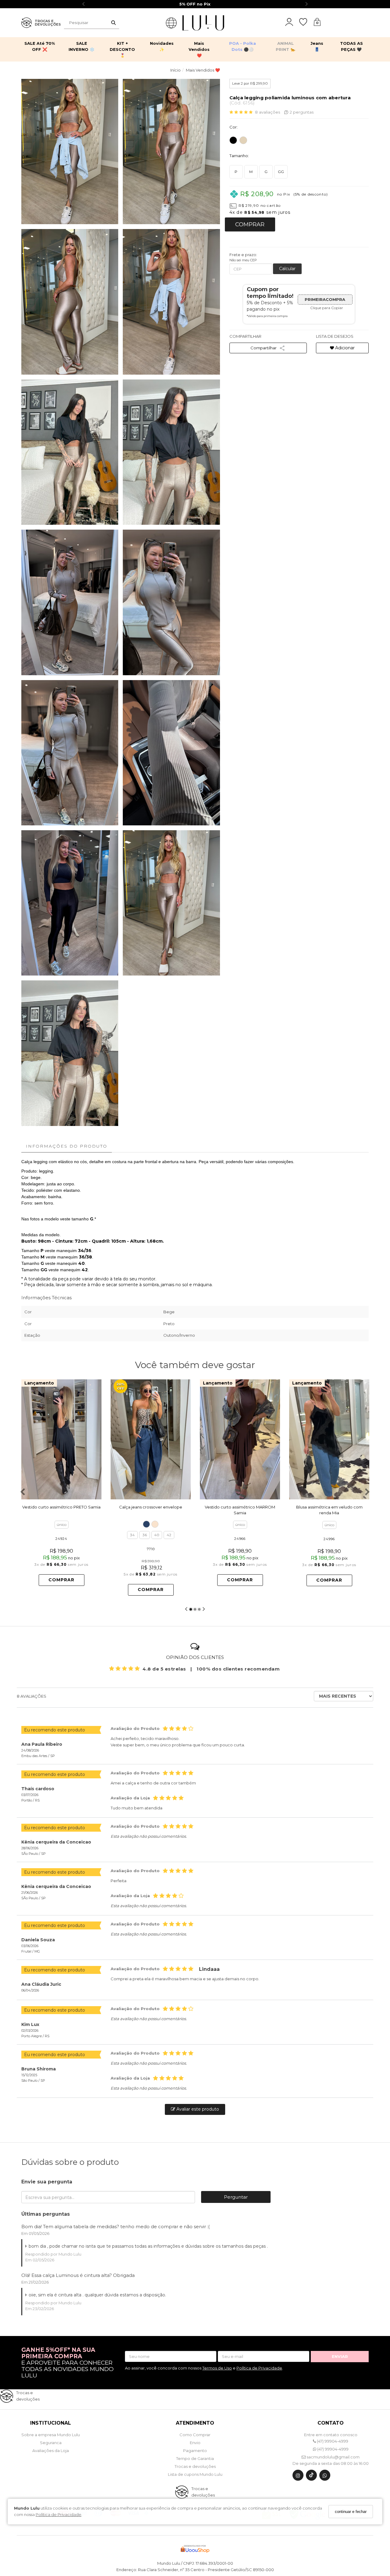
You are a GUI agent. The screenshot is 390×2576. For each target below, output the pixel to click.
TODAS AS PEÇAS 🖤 (351, 46)
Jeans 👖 (317, 46)
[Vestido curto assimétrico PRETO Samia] (61, 1439)
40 (157, 1535)
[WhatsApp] (325, 2477)
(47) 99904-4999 (332, 2441)
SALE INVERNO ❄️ (82, 46)
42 (169, 1535)
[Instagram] (298, 2477)
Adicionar (344, 348)
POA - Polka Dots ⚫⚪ (243, 46)
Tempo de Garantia (195, 2458)
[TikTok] (311, 2477)
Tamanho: (239, 156)
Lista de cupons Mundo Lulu (195, 2474)
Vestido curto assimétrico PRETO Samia (61, 1507)
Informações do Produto (67, 1146)
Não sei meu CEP (243, 260)
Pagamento (195, 2451)
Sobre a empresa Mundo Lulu (51, 2435)
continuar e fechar (351, 2512)
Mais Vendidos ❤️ (199, 49)
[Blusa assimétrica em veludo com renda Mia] (329, 1440)
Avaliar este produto (197, 2109)
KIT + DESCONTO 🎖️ (122, 49)
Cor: (234, 127)
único (62, 1524)
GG (281, 172)
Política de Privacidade (58, 2514)
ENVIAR (340, 2356)
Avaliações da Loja (51, 2451)
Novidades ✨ (162, 46)
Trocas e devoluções (195, 2466)
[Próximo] (94, 1439)
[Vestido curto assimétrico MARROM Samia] (240, 1439)
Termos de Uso (217, 2368)
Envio (195, 2443)
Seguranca (51, 2443)
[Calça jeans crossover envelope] (151, 1439)
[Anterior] (29, 1439)
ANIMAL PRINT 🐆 (285, 46)
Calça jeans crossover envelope (151, 1507)
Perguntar (236, 2197)
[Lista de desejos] (306, 22)
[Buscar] (113, 23)
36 (145, 1535)
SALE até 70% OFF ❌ (40, 46)
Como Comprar (195, 2435)
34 (132, 1535)
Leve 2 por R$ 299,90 (250, 83)
